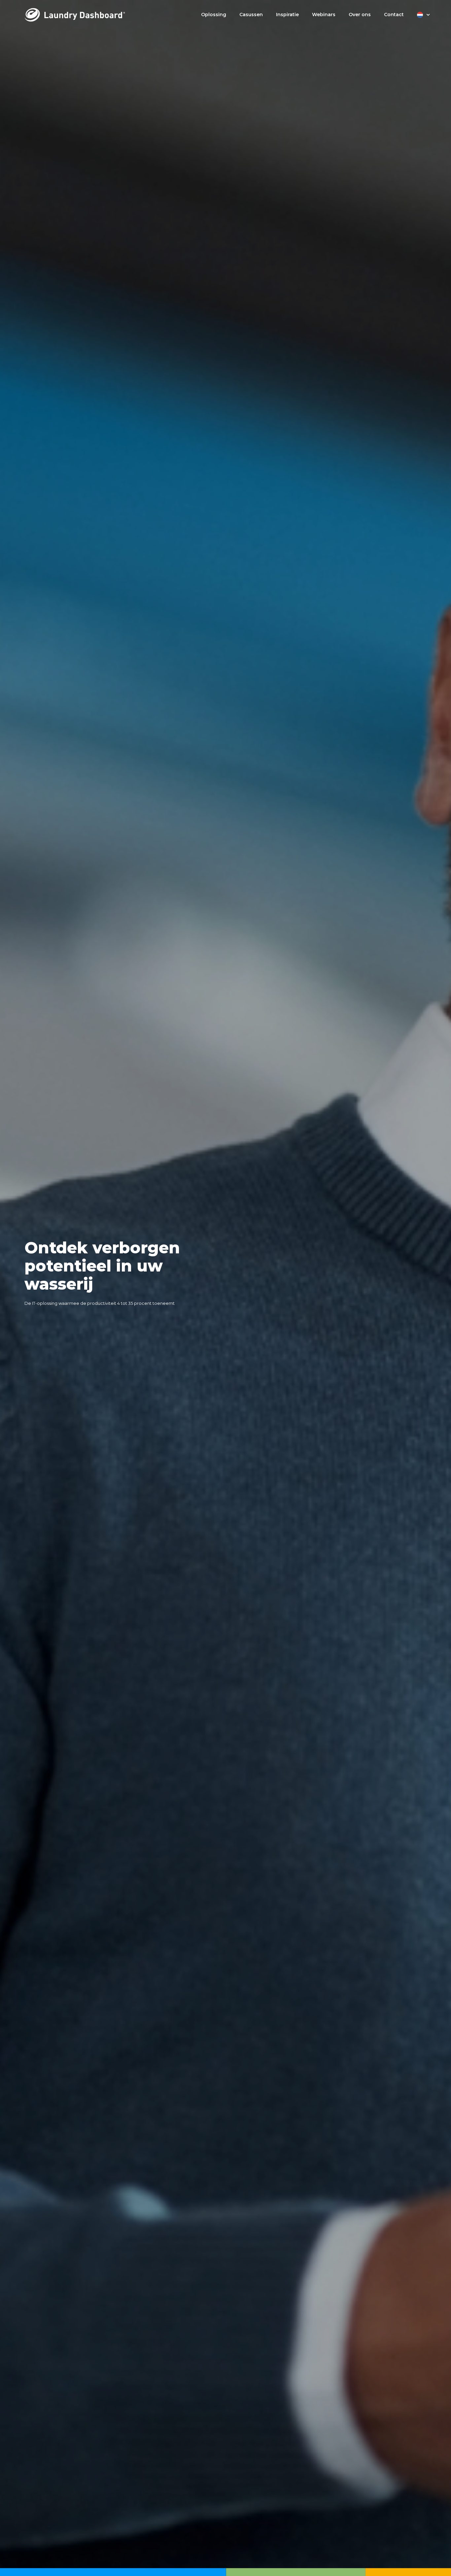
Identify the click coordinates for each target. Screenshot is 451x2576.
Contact (394, 15)
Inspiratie (287, 15)
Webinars (324, 15)
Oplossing (214, 15)
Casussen (251, 15)
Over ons (360, 15)
